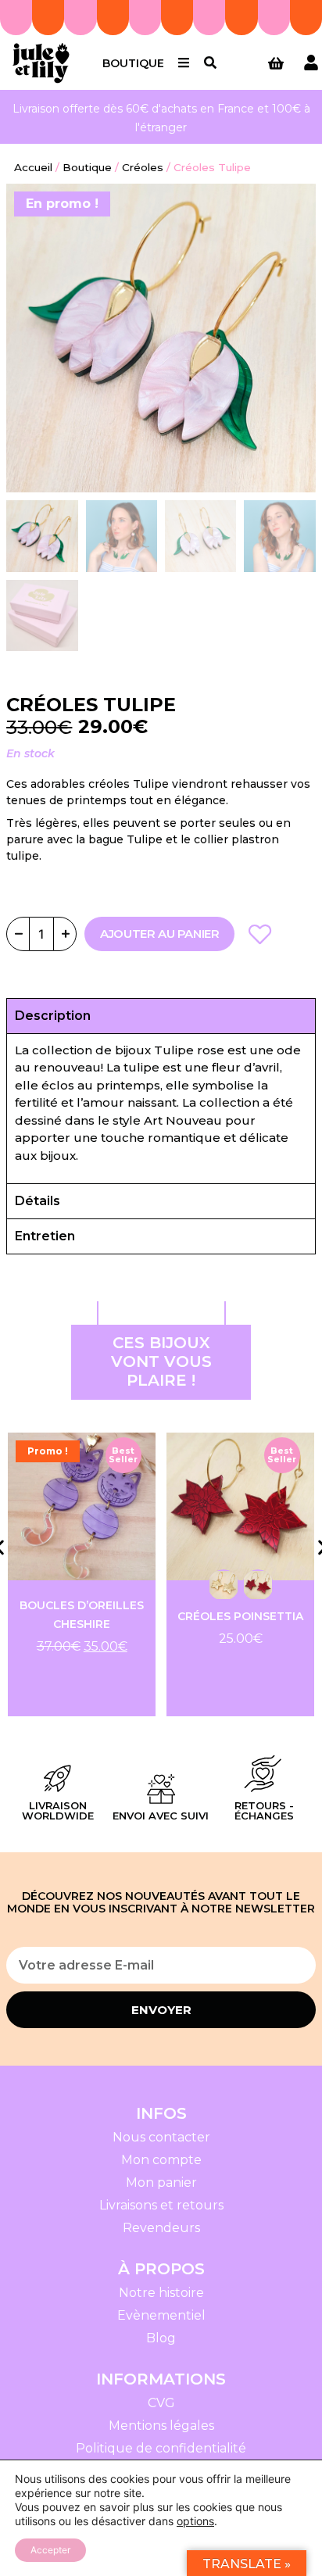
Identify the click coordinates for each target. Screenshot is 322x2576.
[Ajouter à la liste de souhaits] (259, 934)
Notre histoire (161, 2293)
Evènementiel (161, 2315)
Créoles (143, 167)
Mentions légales (161, 2426)
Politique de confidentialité (161, 2448)
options (195, 2521)
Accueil (33, 167)
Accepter (50, 2550)
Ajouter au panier (159, 934)
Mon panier (161, 2182)
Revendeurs (161, 2228)
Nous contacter (161, 2137)
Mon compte (161, 2160)
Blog (161, 2338)
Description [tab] (53, 1016)
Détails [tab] (38, 1201)
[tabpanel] (161, 1109)
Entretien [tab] (45, 1236)
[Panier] (276, 63)
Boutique (133, 63)
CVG (161, 2403)
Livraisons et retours (161, 2205)
